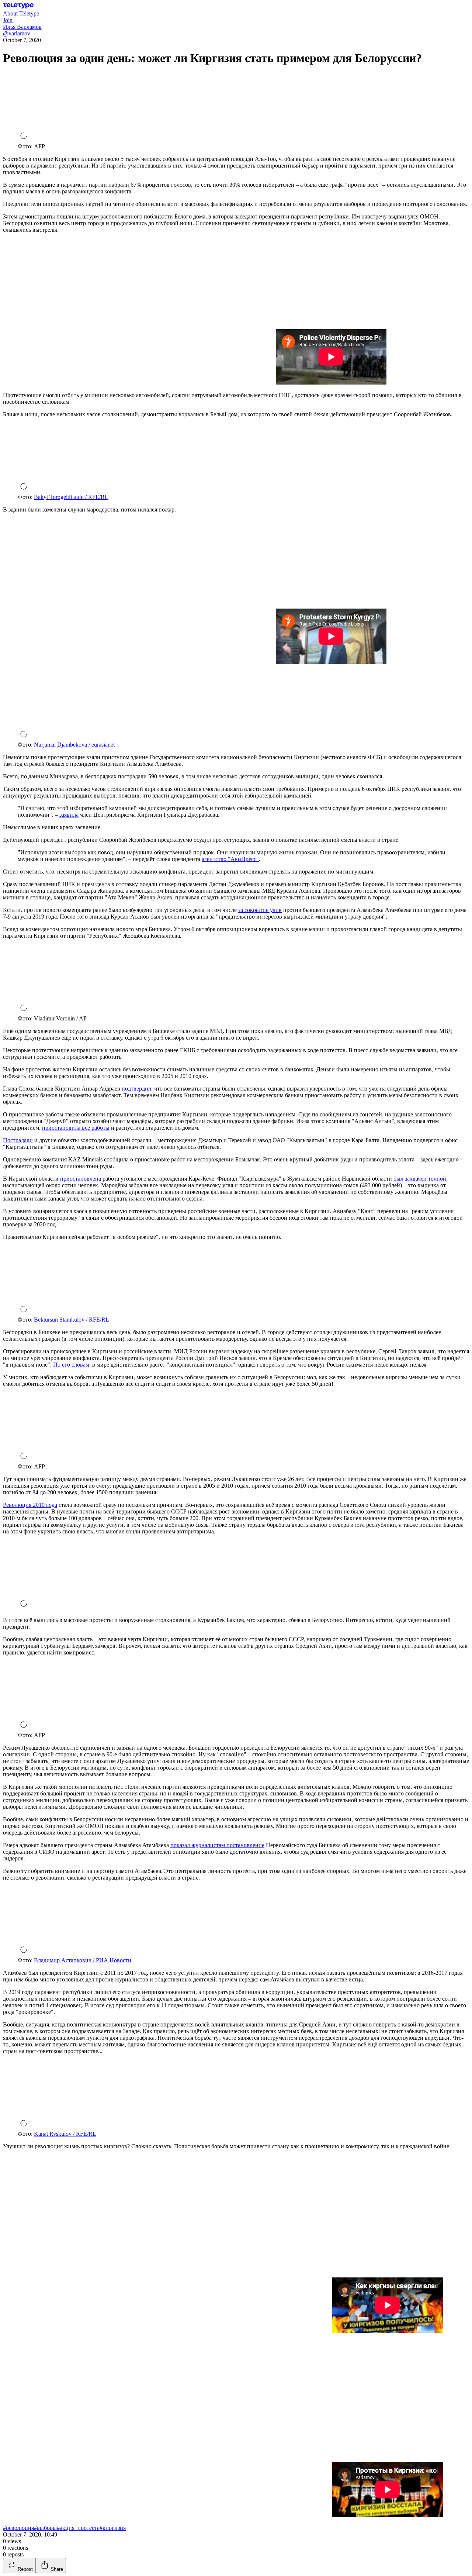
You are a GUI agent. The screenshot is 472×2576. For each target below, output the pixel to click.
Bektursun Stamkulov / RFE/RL (72, 1320)
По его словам (71, 1365)
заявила (69, 815)
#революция (18, 2528)
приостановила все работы (76, 1128)
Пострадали (18, 1140)
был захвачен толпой (420, 1179)
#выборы (45, 2528)
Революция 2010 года (30, 1505)
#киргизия (113, 2528)
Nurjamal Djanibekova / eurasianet (74, 745)
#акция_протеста (78, 2528)
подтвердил (136, 1089)
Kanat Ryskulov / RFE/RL (65, 2134)
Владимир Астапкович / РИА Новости (83, 1960)
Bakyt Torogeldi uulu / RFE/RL (71, 497)
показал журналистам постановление (217, 1845)
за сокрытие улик (260, 910)
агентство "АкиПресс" (230, 859)
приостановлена (81, 1179)
